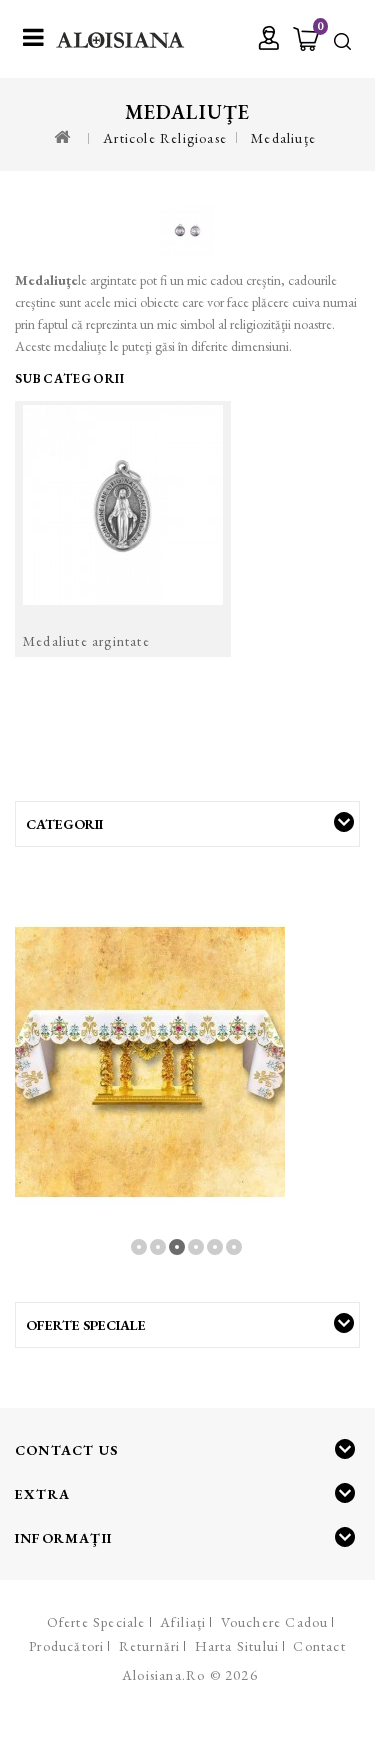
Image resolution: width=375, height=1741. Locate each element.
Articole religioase (165, 138)
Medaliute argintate (86, 641)
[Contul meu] (269, 40)
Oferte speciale (96, 1622)
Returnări (150, 1646)
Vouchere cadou (275, 1622)
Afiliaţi (183, 1622)
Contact (319, 1646)
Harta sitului (237, 1646)
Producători (66, 1646)
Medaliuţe (283, 138)
